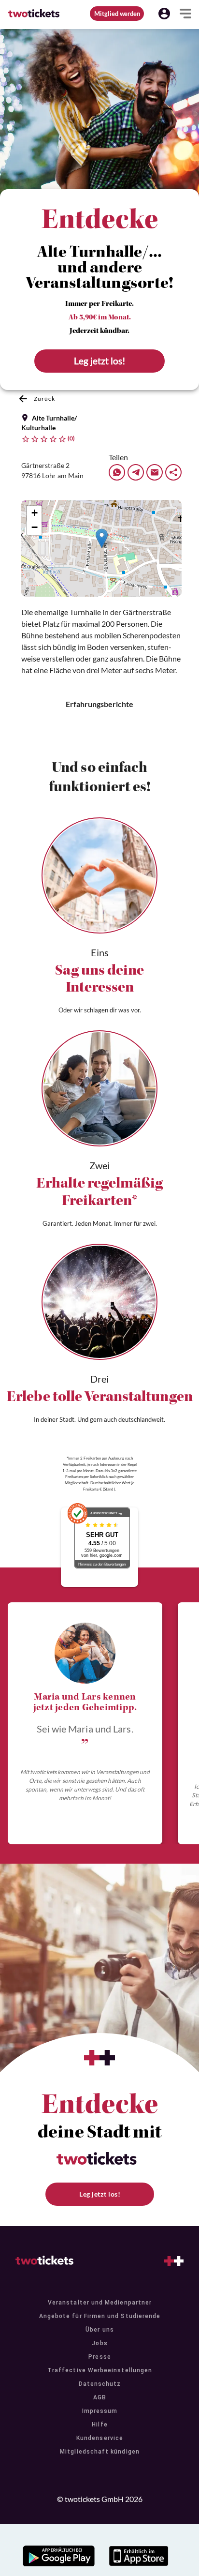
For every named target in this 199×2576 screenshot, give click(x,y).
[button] (164, 14)
